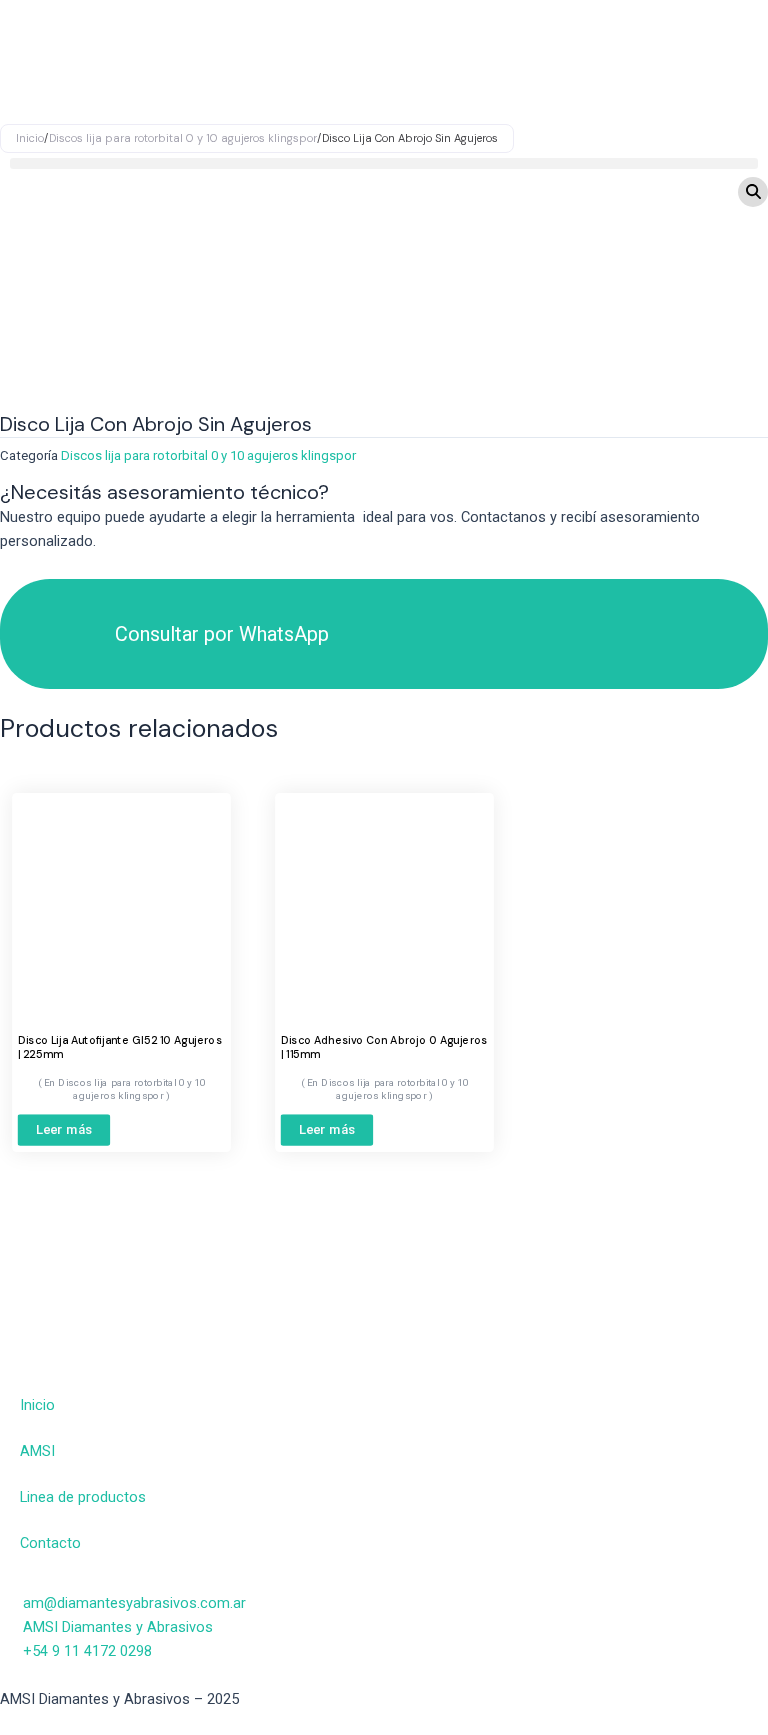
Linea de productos (83, 1497)
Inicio (37, 1405)
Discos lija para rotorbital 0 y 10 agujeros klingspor (208, 455)
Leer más (64, 1129)
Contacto (50, 1543)
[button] (384, 163)
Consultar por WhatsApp (222, 634)
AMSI (37, 1451)
